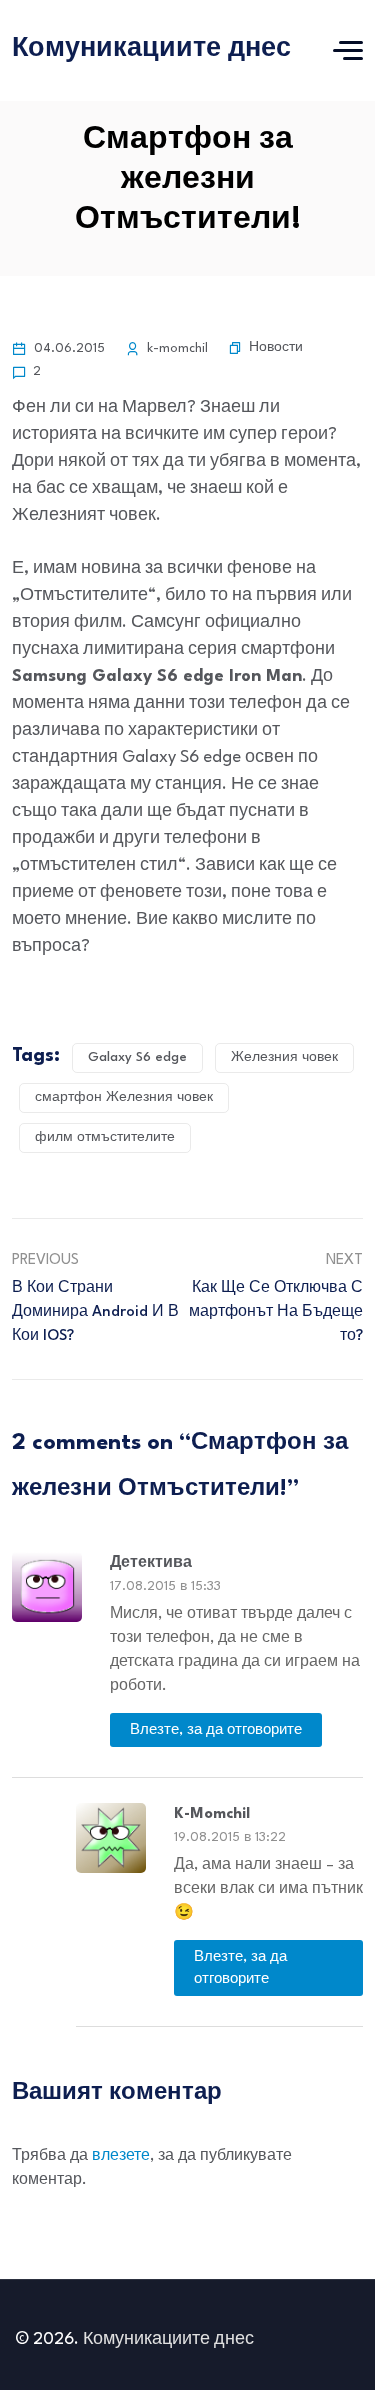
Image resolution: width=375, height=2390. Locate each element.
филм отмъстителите (105, 1137)
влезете (121, 2156)
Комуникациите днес (151, 49)
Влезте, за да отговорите (216, 1730)
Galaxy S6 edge (137, 1057)
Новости (276, 347)
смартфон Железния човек (124, 1097)
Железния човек (284, 1057)
